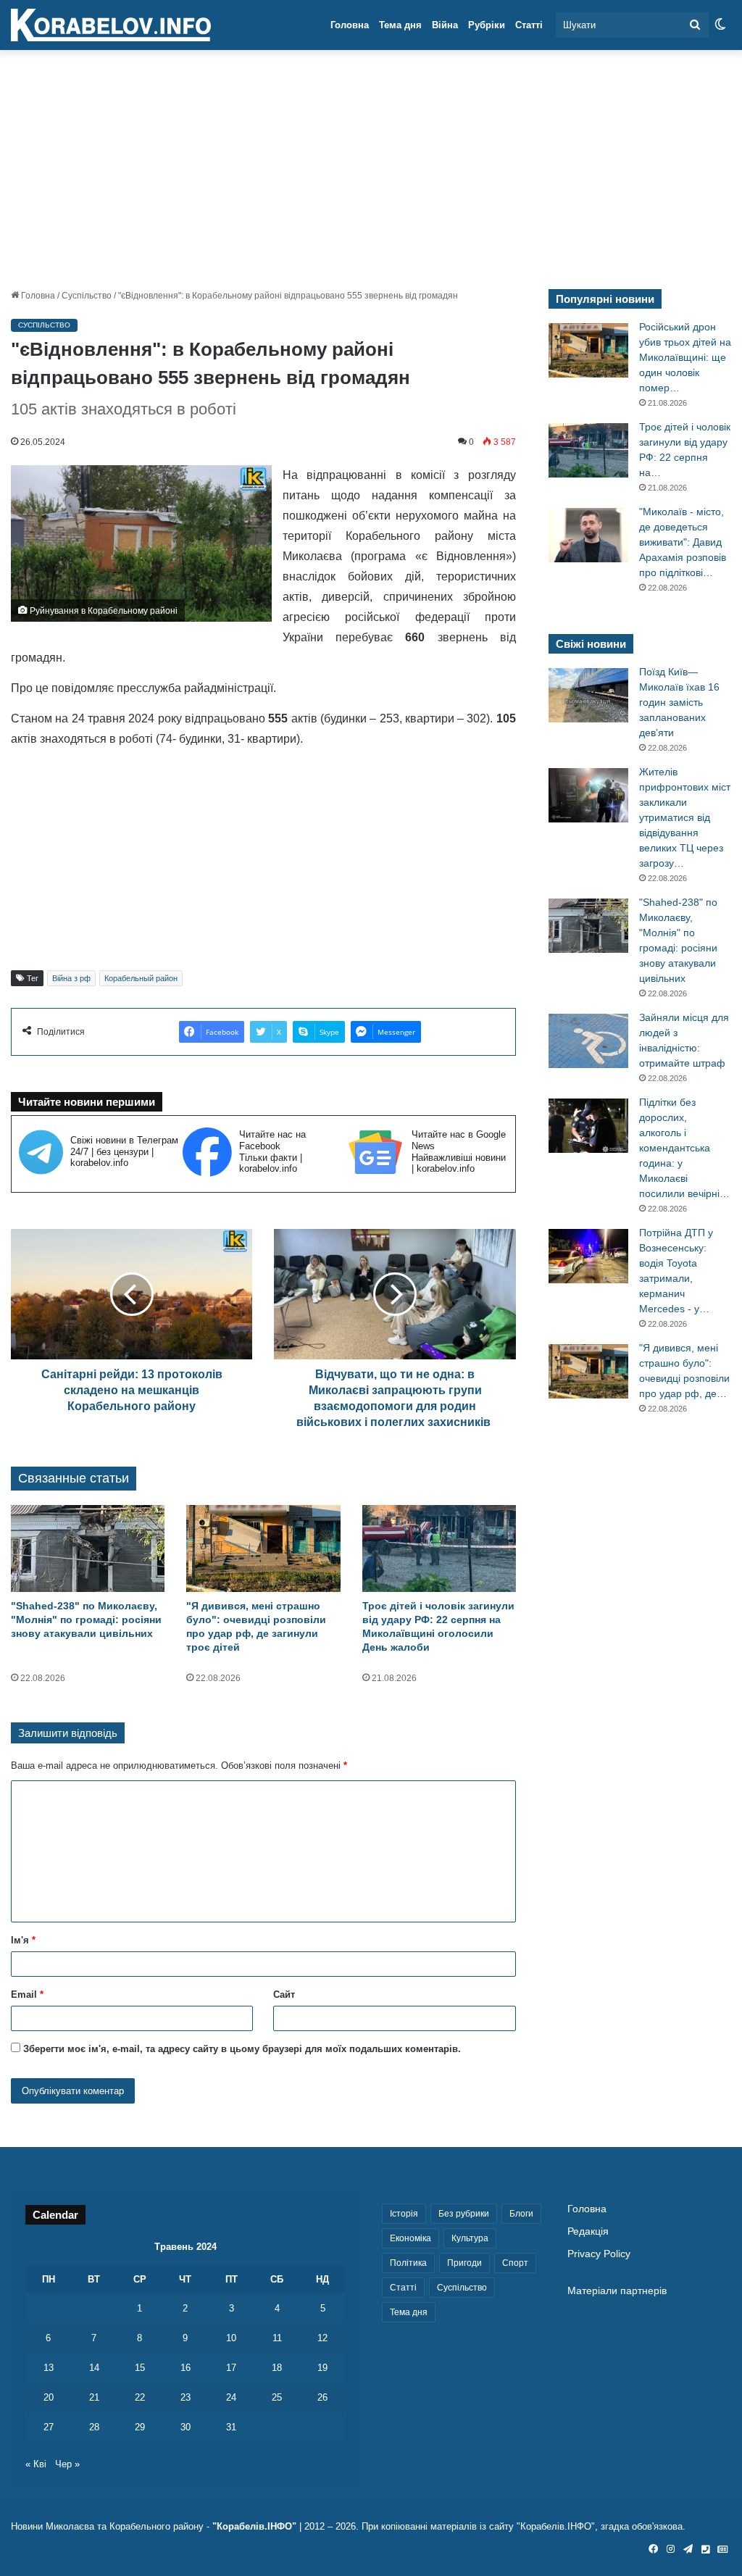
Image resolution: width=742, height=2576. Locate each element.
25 (277, 2397)
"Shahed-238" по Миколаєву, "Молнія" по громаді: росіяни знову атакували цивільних (86, 1620)
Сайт (284, 1994)
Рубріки (487, 25)
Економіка (410, 2238)
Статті (529, 25)
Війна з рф (71, 978)
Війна (445, 25)
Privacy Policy (599, 2254)
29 (140, 2427)
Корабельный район (141, 978)
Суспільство (87, 296)
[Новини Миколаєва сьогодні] (111, 25)
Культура (470, 2238)
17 (231, 2368)
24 (231, 2397)
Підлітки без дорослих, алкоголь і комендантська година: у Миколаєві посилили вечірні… (684, 1148)
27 (49, 2427)
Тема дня (400, 25)
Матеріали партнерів (617, 2291)
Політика (408, 2263)
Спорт (515, 2263)
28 (94, 2427)
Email (27, 1994)
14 (94, 2368)
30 (185, 2427)
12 (322, 2338)
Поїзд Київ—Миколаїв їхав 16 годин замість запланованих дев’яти (679, 702)
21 (94, 2397)
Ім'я (23, 1940)
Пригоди (464, 2263)
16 (185, 2368)
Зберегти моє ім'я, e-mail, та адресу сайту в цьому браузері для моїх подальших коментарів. (242, 2049)
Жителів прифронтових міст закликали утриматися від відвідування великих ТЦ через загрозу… (685, 817)
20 (49, 2397)
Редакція (588, 2231)
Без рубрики (464, 2214)
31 (231, 2427)
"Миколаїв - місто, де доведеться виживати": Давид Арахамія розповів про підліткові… (683, 542)
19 (322, 2368)
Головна (350, 25)
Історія (404, 2214)
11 (277, 2338)
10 (231, 2338)
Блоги (521, 2214)
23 (185, 2397)
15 (140, 2368)
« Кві (36, 2464)
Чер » (67, 2464)
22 (140, 2397)
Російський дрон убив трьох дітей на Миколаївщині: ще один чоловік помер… (685, 357)
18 (277, 2368)
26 (322, 2397)
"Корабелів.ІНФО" (254, 2526)
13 (49, 2368)
